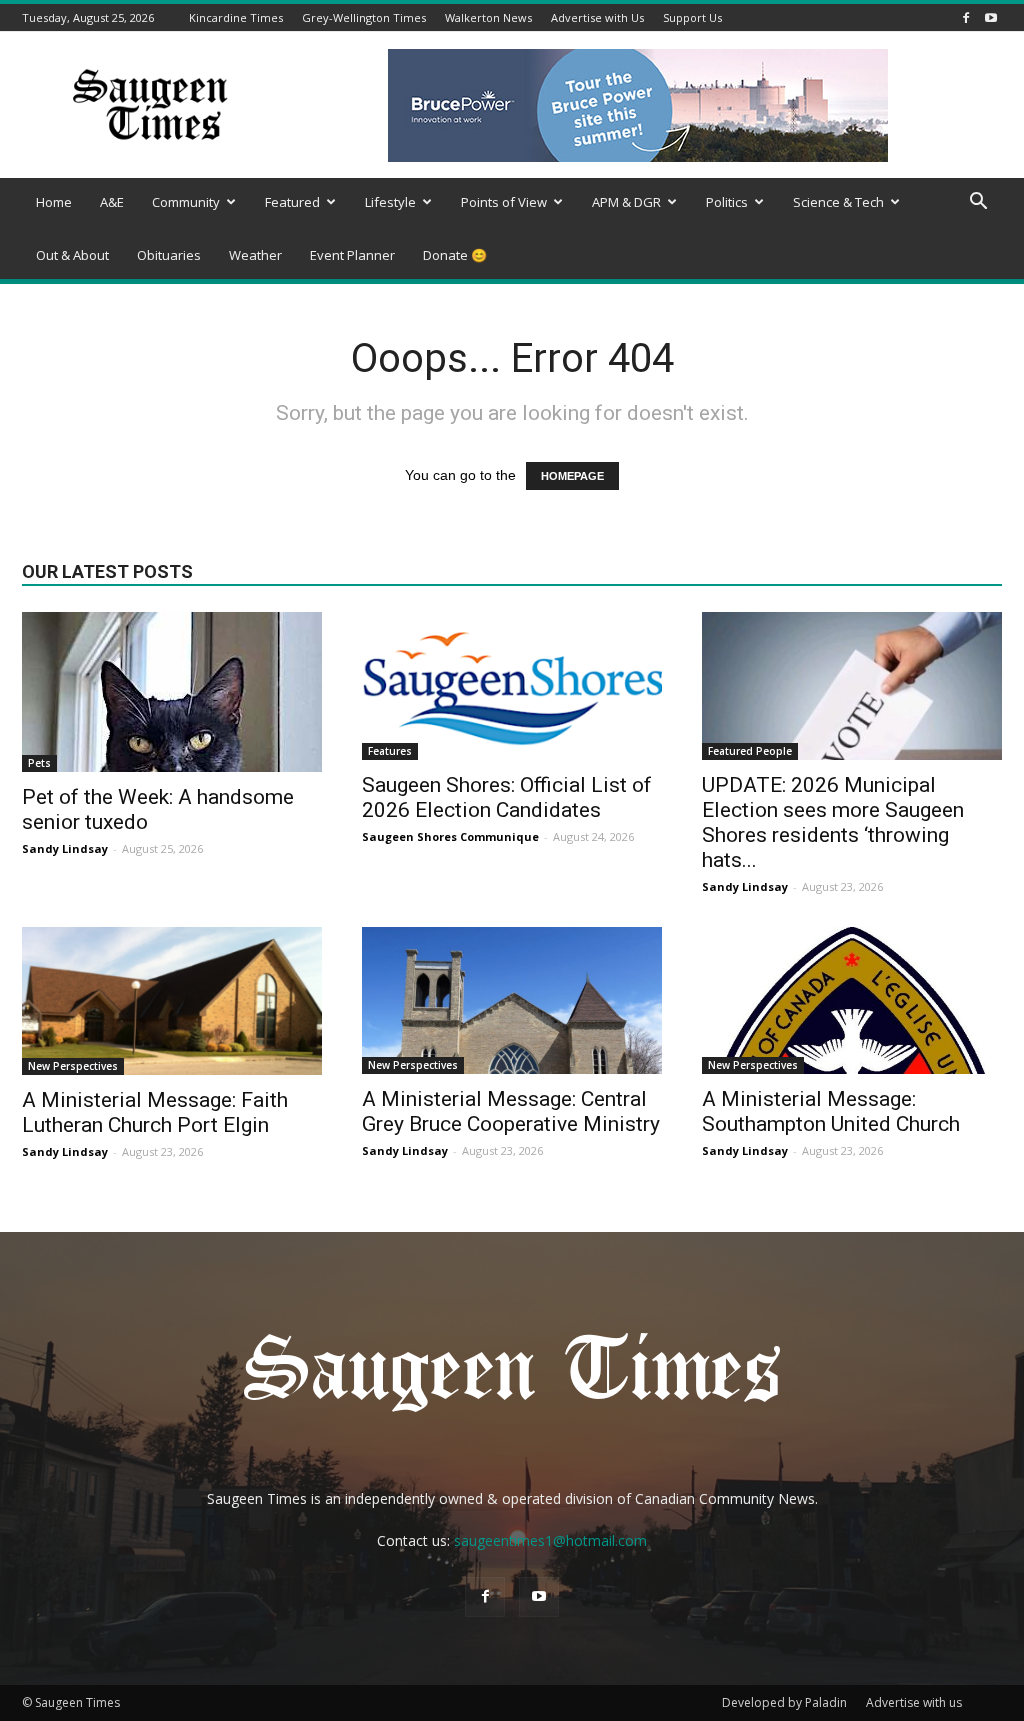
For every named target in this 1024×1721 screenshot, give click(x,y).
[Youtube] (991, 17)
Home (54, 202)
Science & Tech (838, 202)
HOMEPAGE (572, 476)
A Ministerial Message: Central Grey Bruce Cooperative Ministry (511, 1111)
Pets (39, 763)
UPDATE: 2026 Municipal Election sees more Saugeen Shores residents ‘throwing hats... (833, 822)
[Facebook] (966, 17)
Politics (727, 202)
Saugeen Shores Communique (450, 836)
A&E (112, 202)
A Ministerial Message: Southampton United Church (831, 1111)
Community (186, 202)
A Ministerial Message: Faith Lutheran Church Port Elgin (155, 1112)
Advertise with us (914, 1702)
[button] (978, 203)
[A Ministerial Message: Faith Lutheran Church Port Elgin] (172, 1001)
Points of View (504, 202)
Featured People (750, 751)
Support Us (692, 17)
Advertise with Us (597, 17)
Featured (292, 202)
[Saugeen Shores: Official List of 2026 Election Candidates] (512, 686)
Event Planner (352, 255)
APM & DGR (626, 202)
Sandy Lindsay (65, 848)
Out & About (72, 255)
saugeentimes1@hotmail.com (550, 1540)
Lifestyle (390, 202)
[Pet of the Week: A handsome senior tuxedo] (172, 692)
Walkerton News (488, 17)
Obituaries (169, 255)
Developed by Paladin (784, 1702)
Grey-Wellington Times (364, 17)
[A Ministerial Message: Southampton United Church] (852, 1000)
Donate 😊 (455, 255)
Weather (255, 255)
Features (390, 751)
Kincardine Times (236, 17)
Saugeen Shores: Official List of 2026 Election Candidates (507, 797)
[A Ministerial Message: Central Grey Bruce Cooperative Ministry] (512, 1000)
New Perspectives (73, 1066)
